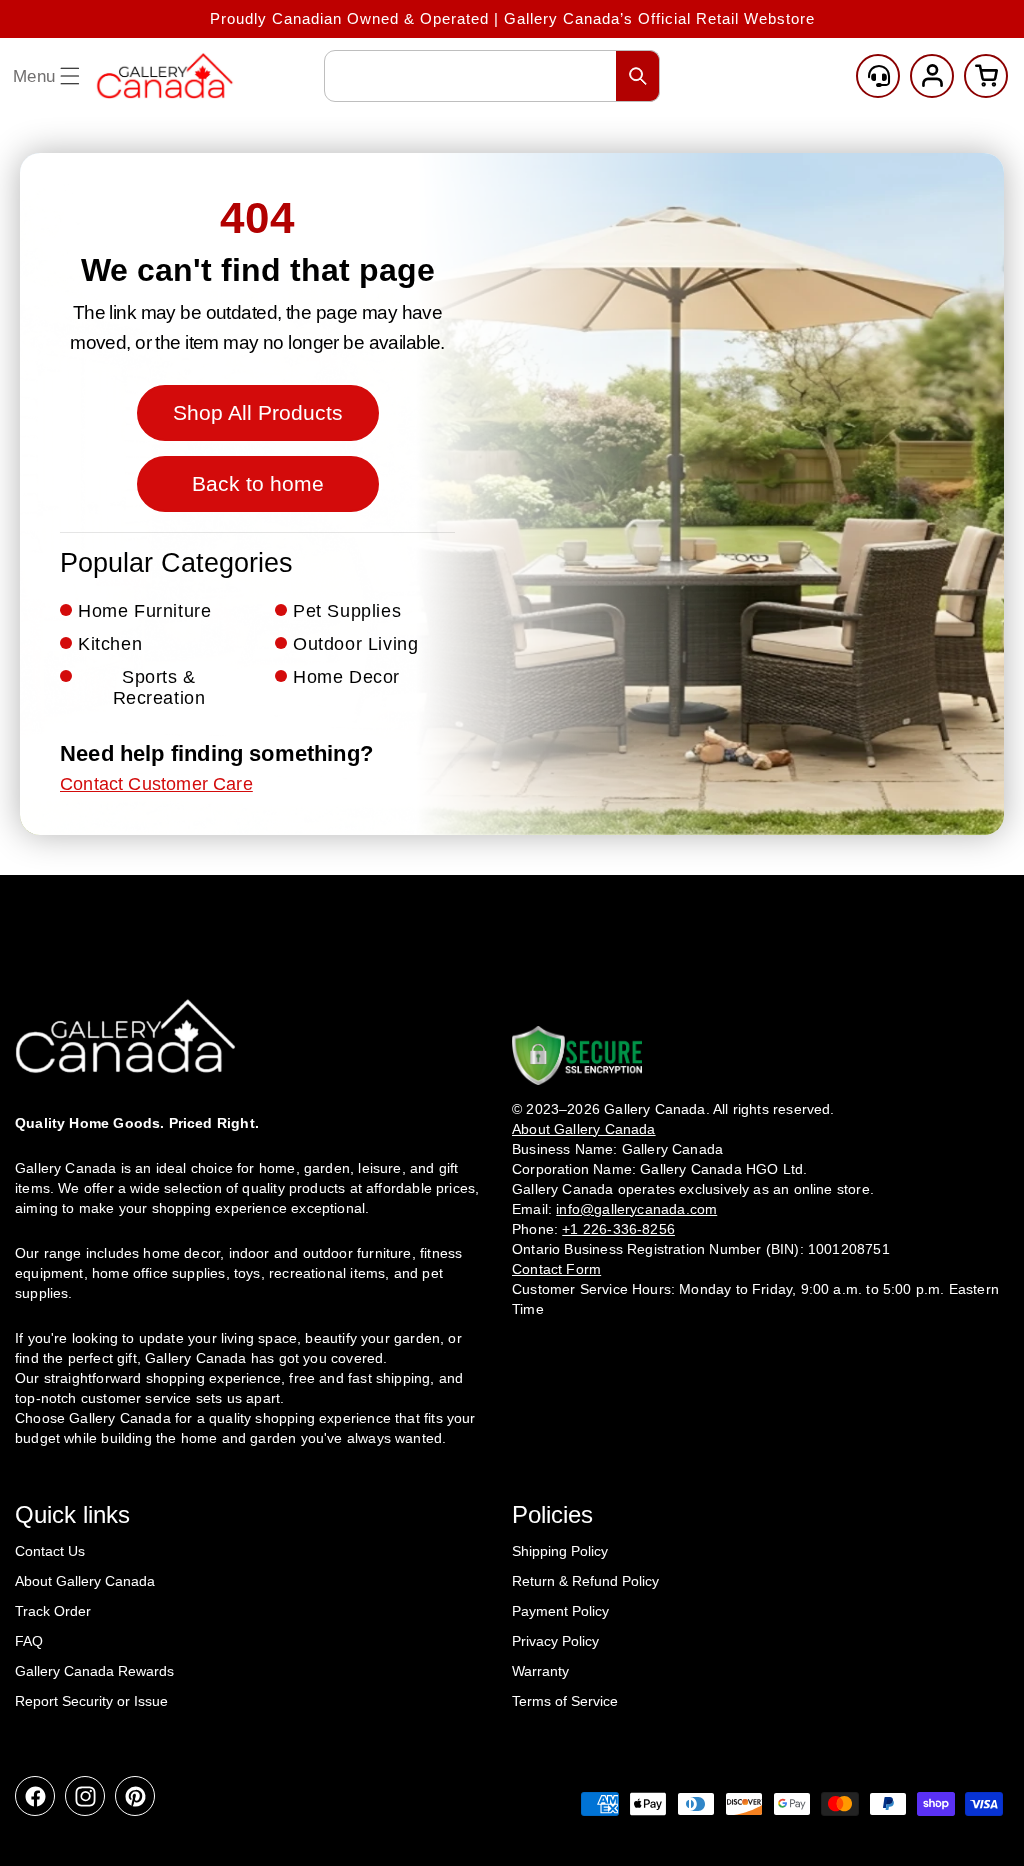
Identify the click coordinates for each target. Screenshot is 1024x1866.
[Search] (638, 76)
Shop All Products (258, 412)
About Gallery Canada (85, 1581)
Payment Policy (560, 1611)
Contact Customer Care (156, 784)
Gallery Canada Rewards (94, 1671)
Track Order (53, 1611)
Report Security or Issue (91, 1701)
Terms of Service (565, 1701)
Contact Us (50, 1551)
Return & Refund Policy (585, 1581)
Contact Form (556, 1269)
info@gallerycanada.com (636, 1209)
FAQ (29, 1641)
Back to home (258, 483)
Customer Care (878, 76)
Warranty (540, 1671)
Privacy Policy (555, 1641)
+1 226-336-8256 (618, 1229)
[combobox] (492, 76)
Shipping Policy (560, 1551)
